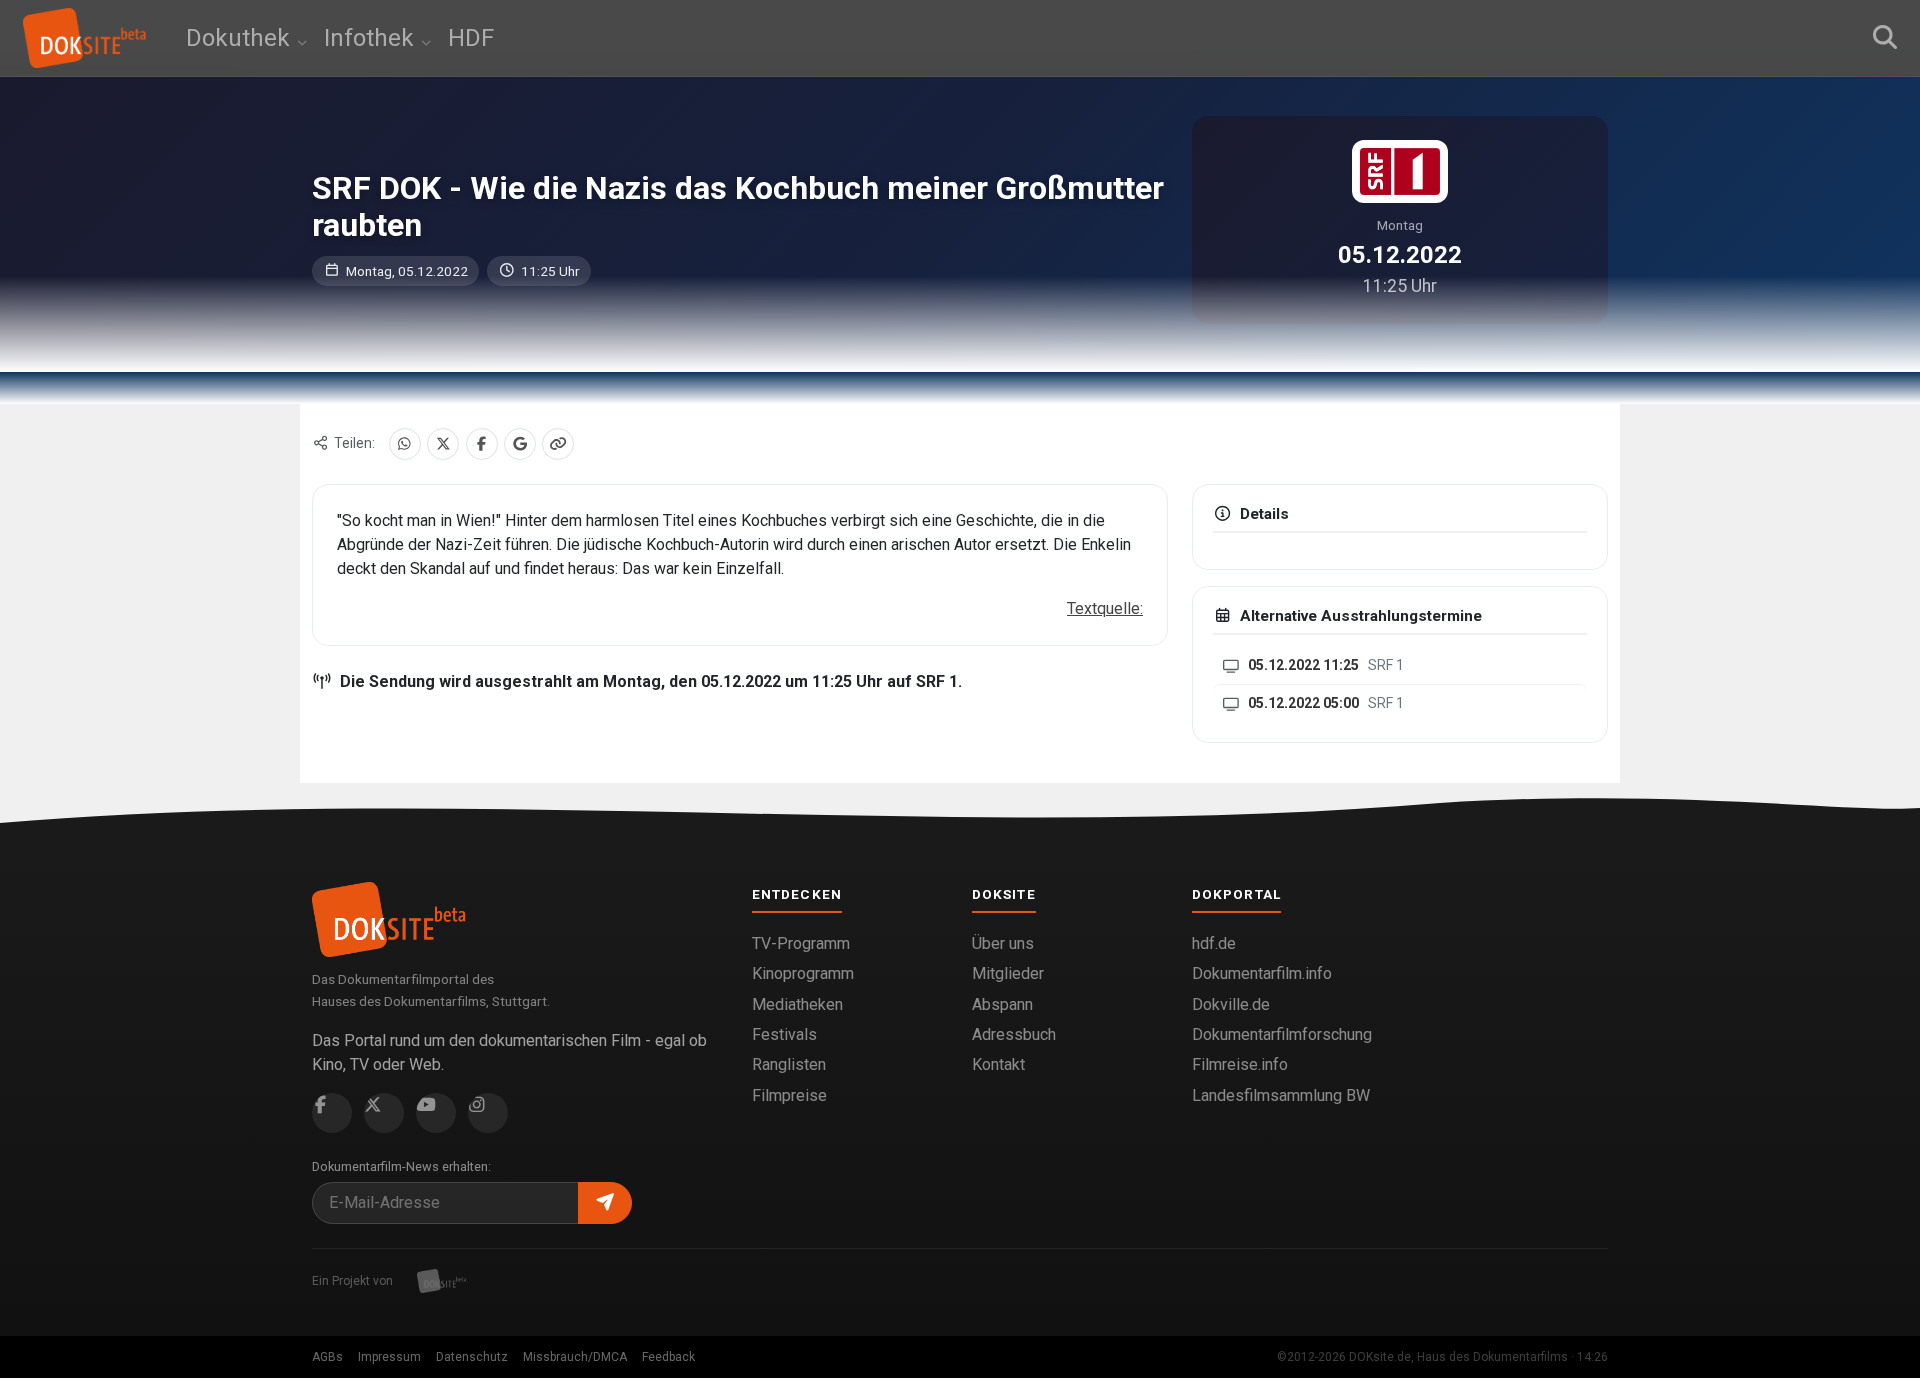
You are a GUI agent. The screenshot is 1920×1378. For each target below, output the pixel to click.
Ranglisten (789, 1064)
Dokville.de (1231, 1004)
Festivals (784, 1034)
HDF (471, 38)
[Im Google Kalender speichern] (520, 444)
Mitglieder (1008, 973)
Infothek (372, 38)
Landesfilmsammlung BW (1281, 1095)
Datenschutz (472, 1357)
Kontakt (998, 1064)
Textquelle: (1105, 608)
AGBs (327, 1357)
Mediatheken (797, 1004)
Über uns (1003, 943)
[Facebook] (482, 444)
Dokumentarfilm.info (1262, 973)
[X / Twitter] (443, 444)
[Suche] (1885, 38)
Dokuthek (241, 38)
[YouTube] (436, 1113)
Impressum (389, 1357)
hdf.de (1214, 943)
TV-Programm (801, 943)
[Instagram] (488, 1113)
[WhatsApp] (405, 444)
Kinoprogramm (803, 973)
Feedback (668, 1357)
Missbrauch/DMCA (575, 1357)
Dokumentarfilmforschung (1282, 1034)
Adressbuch (1014, 1034)
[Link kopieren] (558, 444)
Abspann (1002, 1004)
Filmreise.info (1240, 1064)
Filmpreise (789, 1095)
